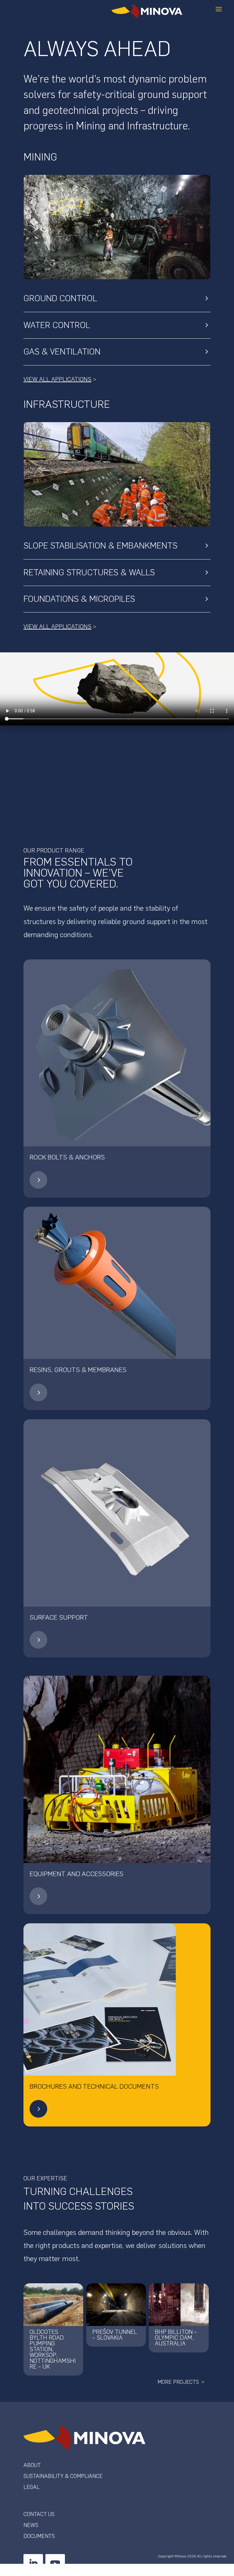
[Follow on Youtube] (55, 2564)
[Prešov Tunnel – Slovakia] (116, 2305)
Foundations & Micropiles (79, 599)
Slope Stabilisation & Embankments (100, 545)
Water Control (57, 325)
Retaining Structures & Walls (89, 572)
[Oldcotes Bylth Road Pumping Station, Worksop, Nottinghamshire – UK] (53, 2305)
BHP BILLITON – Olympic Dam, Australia (176, 2338)
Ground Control (60, 298)
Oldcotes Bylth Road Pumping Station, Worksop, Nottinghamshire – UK (53, 2349)
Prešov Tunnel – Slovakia (115, 2335)
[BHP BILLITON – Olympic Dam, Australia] (179, 2305)
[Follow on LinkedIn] (33, 2564)
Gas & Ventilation (62, 351)
